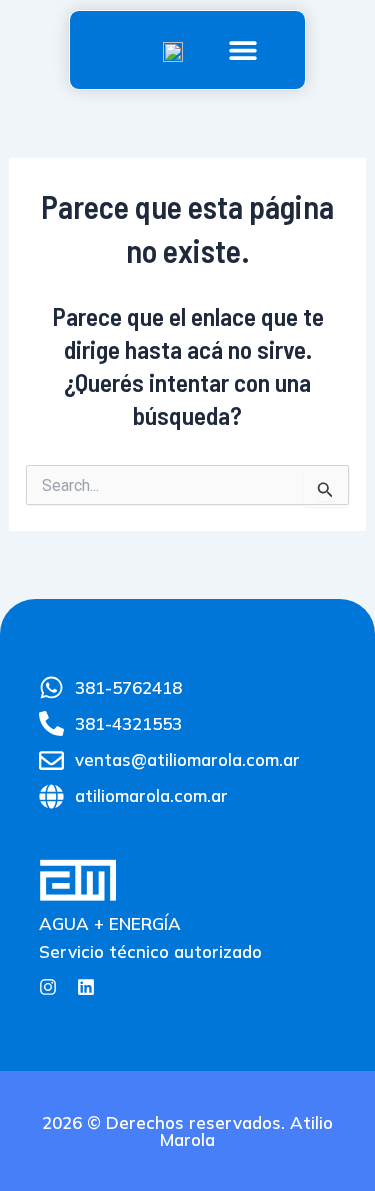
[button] (242, 50)
